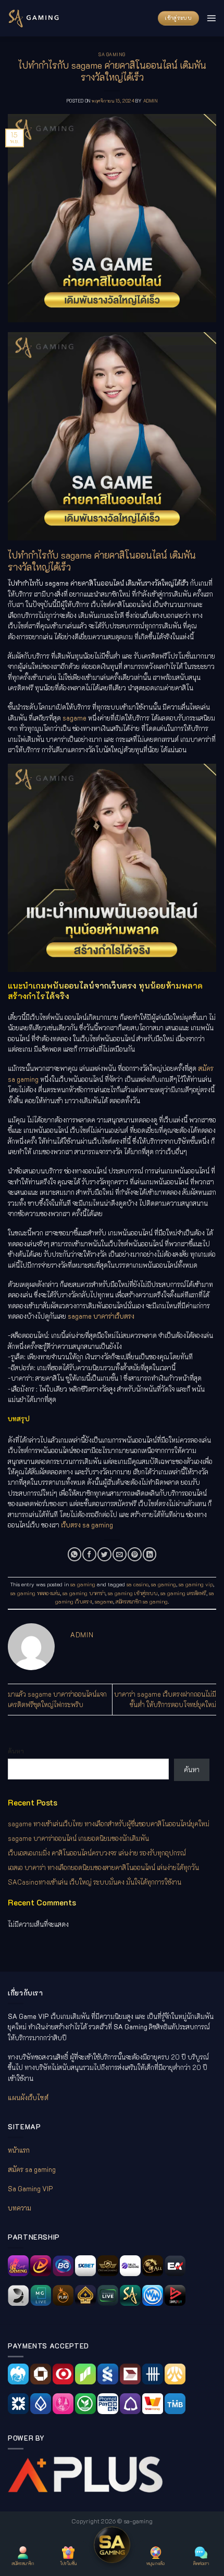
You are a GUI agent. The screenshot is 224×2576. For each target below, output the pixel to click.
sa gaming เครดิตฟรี (183, 1593)
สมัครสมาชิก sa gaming (142, 1601)
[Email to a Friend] (119, 1554)
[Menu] (211, 18)
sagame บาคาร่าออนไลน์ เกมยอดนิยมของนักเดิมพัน (78, 1838)
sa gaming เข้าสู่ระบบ (133, 1593)
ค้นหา (16, 1751)
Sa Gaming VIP (30, 2189)
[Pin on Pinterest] (134, 1554)
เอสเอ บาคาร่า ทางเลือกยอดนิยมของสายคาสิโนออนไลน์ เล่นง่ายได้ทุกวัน (103, 1867)
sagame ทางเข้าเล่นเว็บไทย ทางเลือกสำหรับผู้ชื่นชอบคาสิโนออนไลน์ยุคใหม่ (109, 1824)
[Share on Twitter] (104, 1554)
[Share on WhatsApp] (74, 1554)
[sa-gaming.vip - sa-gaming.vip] (34, 18)
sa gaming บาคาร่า (84, 1593)
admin (150, 101)
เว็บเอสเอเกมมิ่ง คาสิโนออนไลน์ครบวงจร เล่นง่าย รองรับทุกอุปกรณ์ (97, 1853)
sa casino (138, 1584)
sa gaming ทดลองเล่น (35, 1593)
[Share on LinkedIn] (150, 1554)
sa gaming (112, 54)
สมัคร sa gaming (32, 2169)
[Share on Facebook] (89, 1554)
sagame (104, 1601)
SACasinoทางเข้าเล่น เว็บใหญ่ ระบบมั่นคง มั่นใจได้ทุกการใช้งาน (95, 1882)
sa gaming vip (196, 1584)
